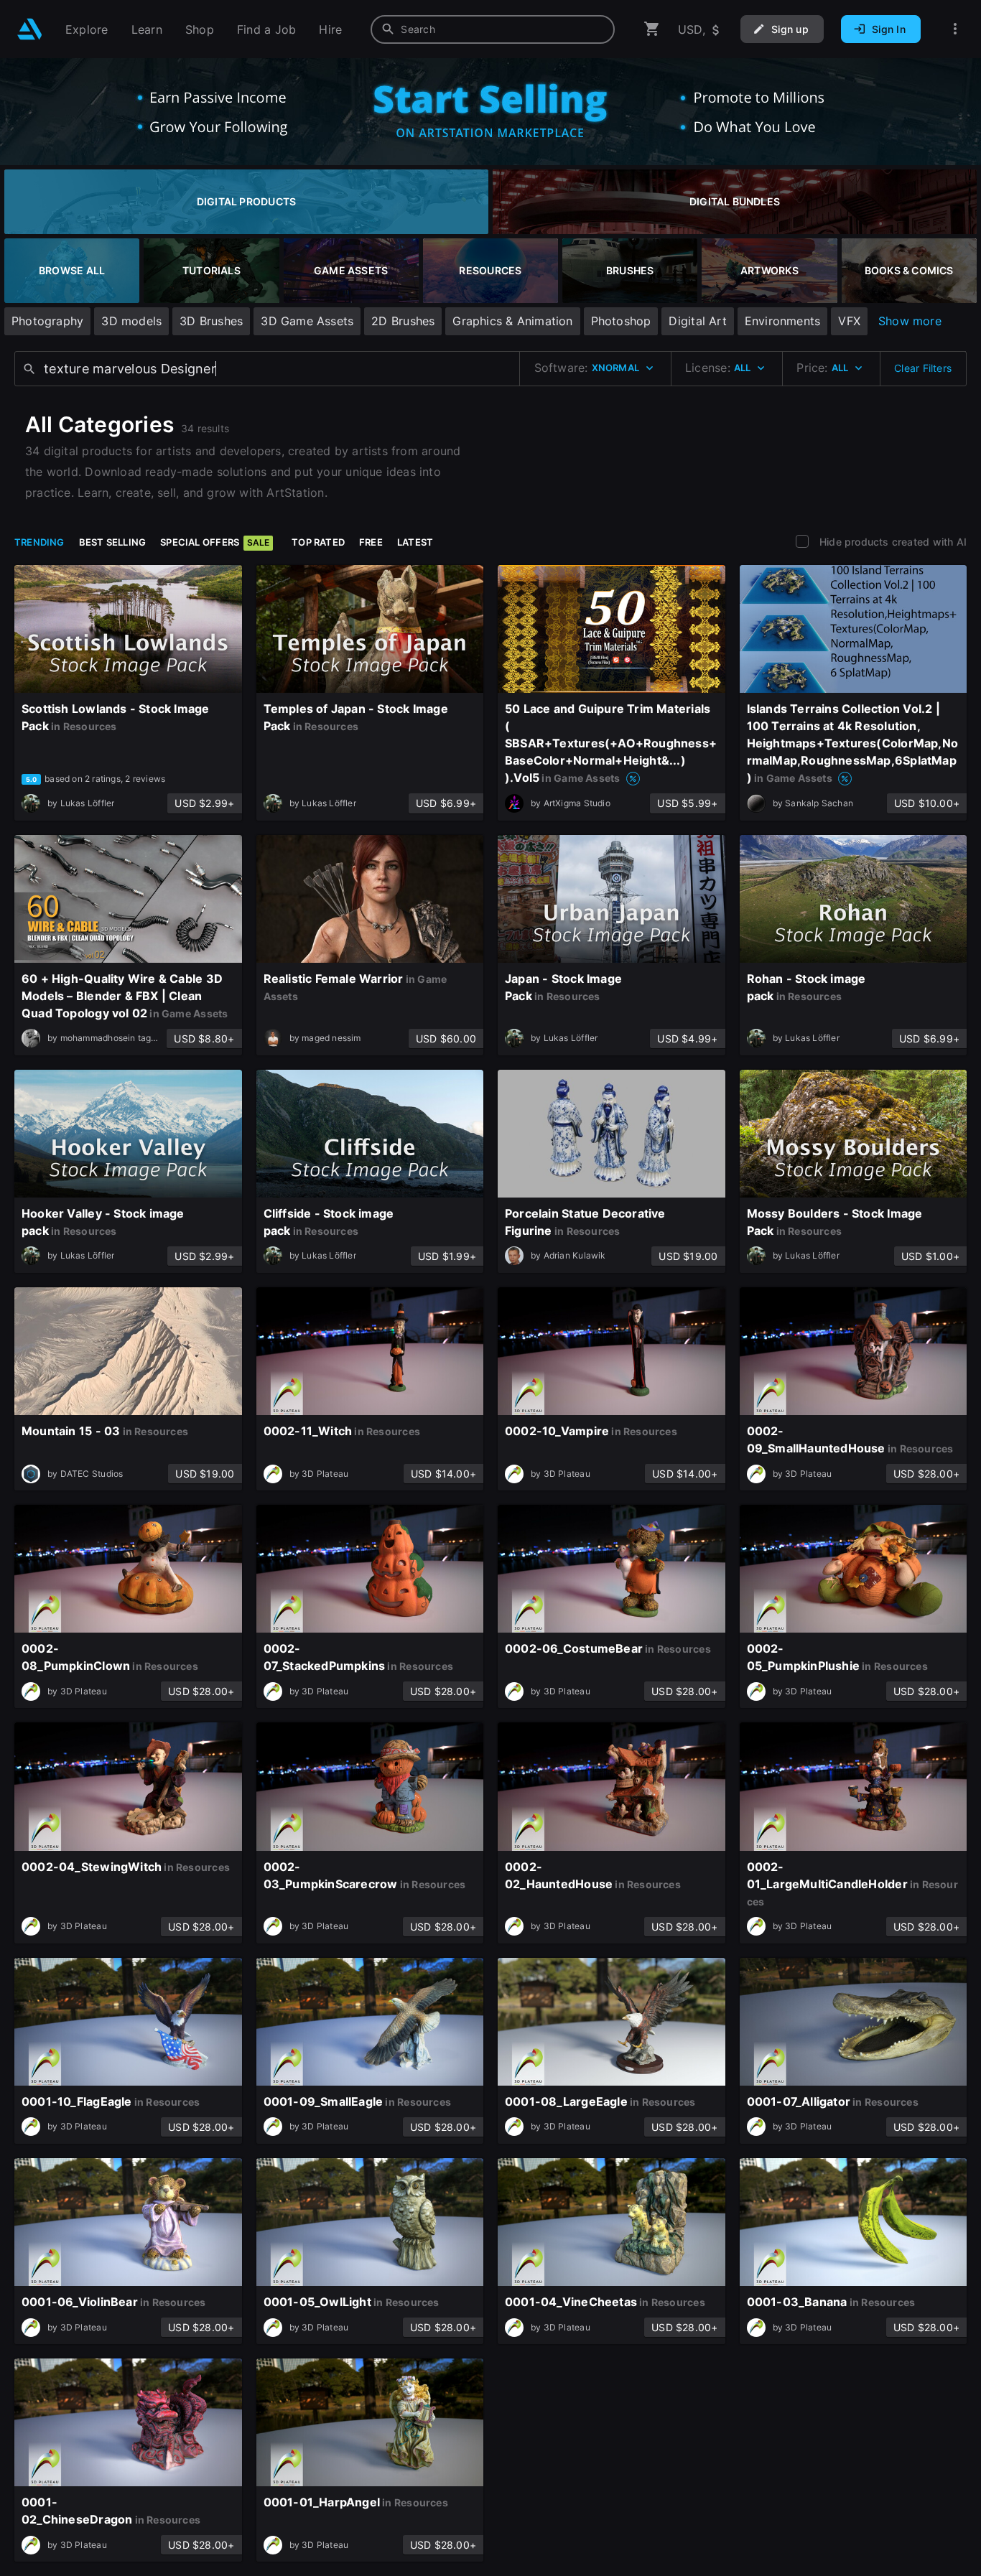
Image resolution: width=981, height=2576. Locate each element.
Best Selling (113, 542)
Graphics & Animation (512, 321)
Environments (783, 321)
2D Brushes (403, 321)
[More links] (955, 29)
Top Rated (318, 542)
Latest (415, 542)
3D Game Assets (307, 321)
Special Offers (215, 542)
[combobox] (493, 29)
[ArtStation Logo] (30, 29)
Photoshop (621, 321)
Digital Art (697, 321)
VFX (849, 321)
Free (371, 542)
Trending (39, 542)
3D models (131, 321)
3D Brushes (211, 321)
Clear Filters (923, 368)
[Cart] (652, 29)
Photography (47, 321)
